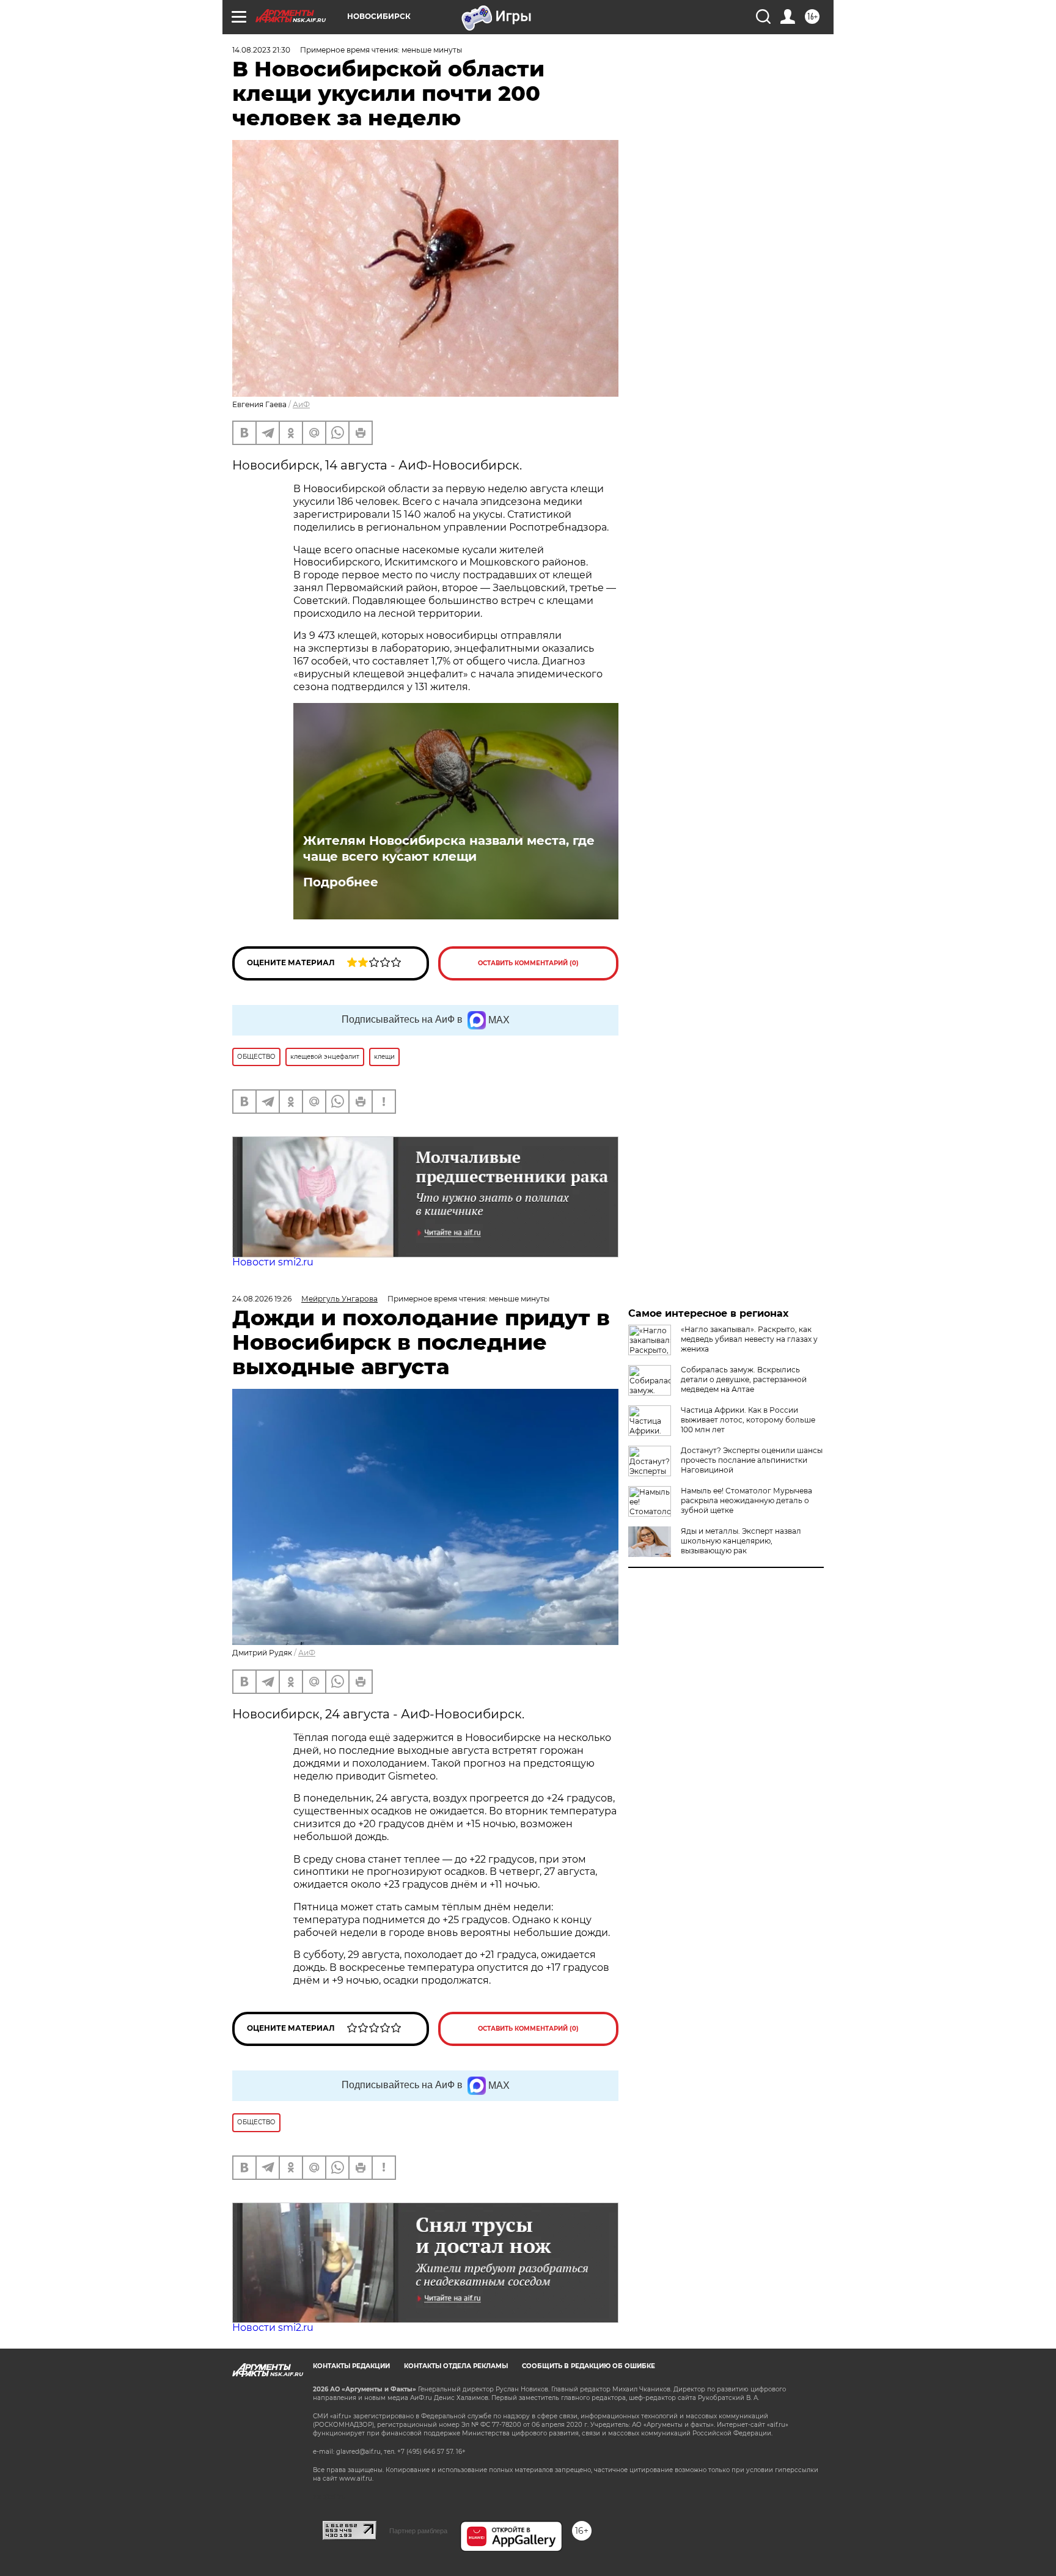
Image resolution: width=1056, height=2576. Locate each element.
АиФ (301, 404)
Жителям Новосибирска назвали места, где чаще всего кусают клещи (449, 848)
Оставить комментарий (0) (528, 963)
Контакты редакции (351, 2366)
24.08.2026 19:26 (262, 1299)
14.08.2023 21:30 (261, 50)
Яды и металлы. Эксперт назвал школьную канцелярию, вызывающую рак (741, 1541)
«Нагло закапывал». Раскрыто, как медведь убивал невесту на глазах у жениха (749, 1339)
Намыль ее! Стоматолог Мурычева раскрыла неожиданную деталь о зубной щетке (746, 1500)
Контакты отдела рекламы (456, 2366)
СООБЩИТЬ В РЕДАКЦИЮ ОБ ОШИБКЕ (588, 2366)
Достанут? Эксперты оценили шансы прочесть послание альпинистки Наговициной (752, 1460)
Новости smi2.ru (273, 1262)
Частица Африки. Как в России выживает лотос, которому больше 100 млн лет (748, 1420)
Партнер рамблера (418, 2531)
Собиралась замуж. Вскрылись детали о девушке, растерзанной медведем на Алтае (744, 1379)
